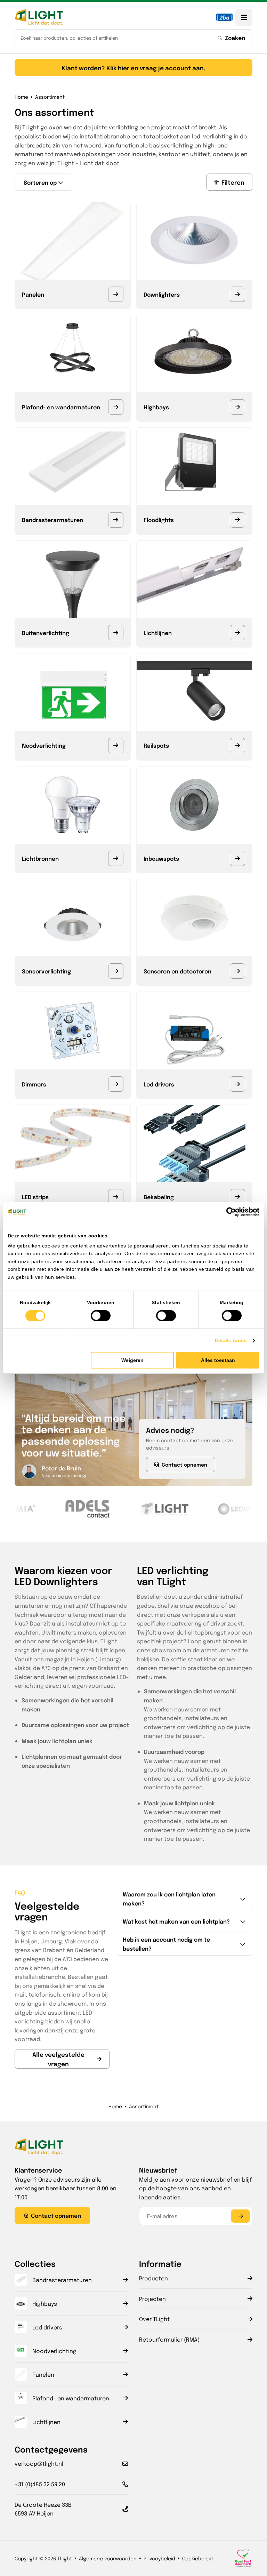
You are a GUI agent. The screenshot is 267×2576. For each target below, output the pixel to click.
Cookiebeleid (197, 2558)
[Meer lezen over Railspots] (237, 746)
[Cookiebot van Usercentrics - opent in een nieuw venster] (229, 1212)
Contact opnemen (184, 1464)
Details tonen (231, 1340)
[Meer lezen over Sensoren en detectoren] (237, 971)
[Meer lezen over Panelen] (116, 294)
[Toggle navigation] (244, 17)
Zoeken (235, 38)
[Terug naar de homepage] (39, 17)
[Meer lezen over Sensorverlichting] (116, 971)
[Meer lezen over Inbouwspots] (237, 858)
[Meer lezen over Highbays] (237, 407)
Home (21, 97)
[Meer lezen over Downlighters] (237, 294)
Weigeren (132, 1360)
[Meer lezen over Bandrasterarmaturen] (116, 520)
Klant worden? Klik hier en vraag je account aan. (133, 68)
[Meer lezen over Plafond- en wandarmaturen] (116, 407)
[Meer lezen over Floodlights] (237, 520)
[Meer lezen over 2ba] (224, 17)
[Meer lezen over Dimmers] (116, 1084)
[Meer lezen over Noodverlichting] (116, 746)
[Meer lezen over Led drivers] (237, 1084)
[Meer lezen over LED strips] (116, 1197)
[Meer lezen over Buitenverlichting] (116, 633)
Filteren (233, 182)
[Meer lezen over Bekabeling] (237, 1197)
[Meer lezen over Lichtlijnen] (237, 633)
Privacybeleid (159, 2558)
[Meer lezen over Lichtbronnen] (116, 858)
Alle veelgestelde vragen (58, 2059)
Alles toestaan (218, 1360)
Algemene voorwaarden (108, 2558)
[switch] (101, 1316)
